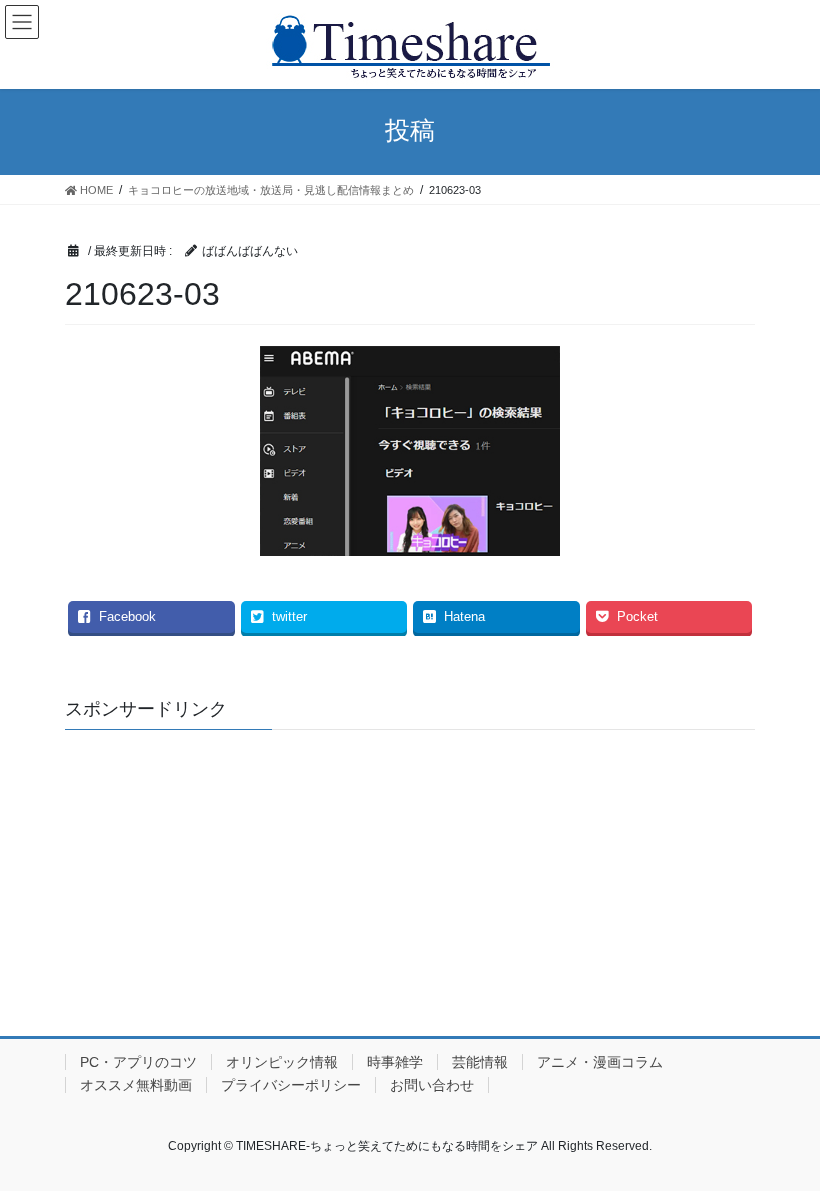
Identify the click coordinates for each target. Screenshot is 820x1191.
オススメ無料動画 (136, 1085)
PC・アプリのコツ (138, 1062)
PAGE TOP (782, 1137)
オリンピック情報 (282, 1062)
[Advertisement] (410, 870)
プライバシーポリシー (291, 1085)
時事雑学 (395, 1062)
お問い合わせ (432, 1085)
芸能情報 (480, 1062)
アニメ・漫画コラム (600, 1062)
